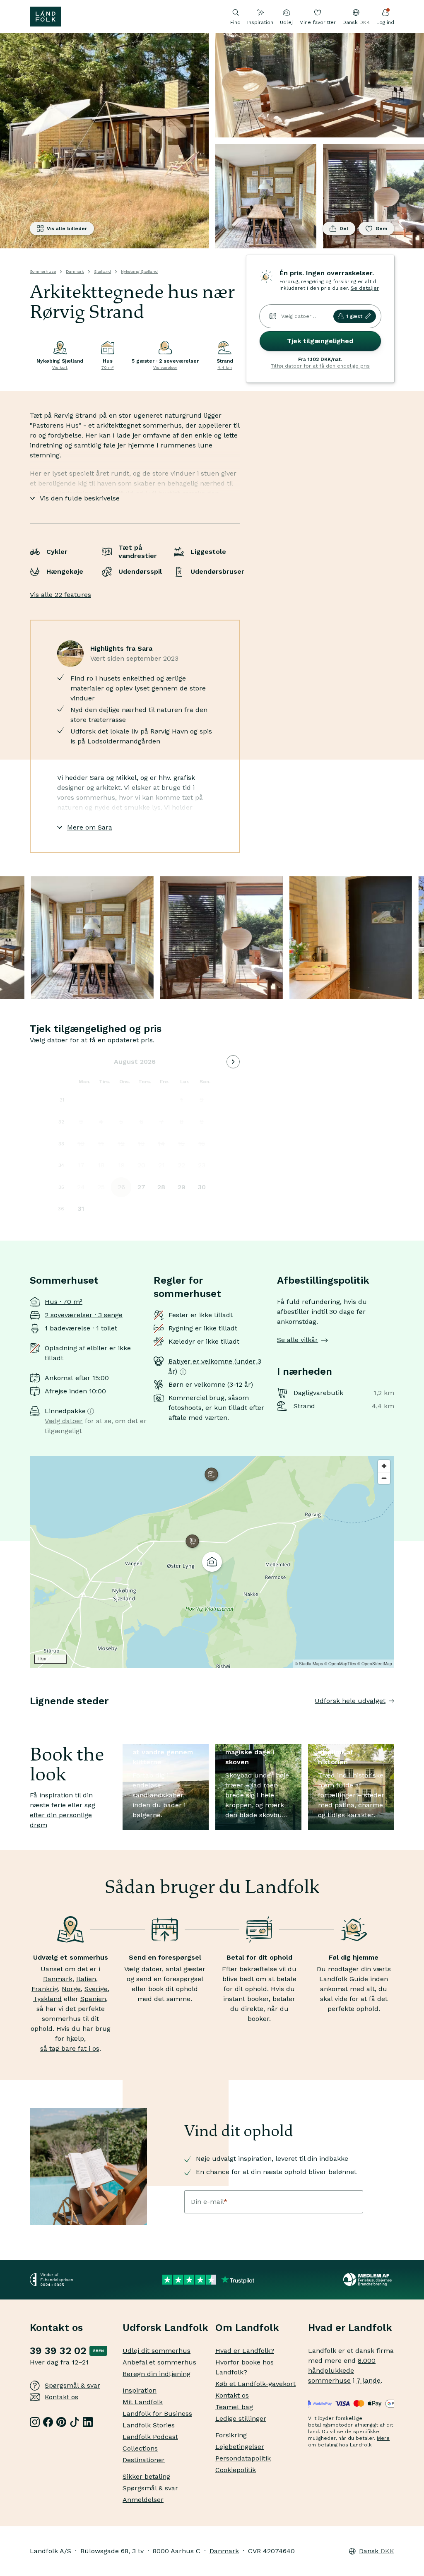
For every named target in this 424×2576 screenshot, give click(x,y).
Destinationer (144, 2460)
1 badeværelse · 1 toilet (81, 1328)
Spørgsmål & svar (72, 2385)
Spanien (93, 1999)
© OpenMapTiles (340, 1664)
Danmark (75, 271)
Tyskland (47, 1999)
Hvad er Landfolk (350, 2328)
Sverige (96, 1989)
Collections (140, 2448)
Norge (71, 1989)
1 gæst (354, 316)
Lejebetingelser (240, 2447)
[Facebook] (48, 2422)
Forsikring (231, 2435)
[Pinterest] (61, 2422)
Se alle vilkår (298, 1340)
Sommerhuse (43, 271)
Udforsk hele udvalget (350, 1701)
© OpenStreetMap (375, 1664)
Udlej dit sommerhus (157, 2351)
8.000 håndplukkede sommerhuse (342, 2370)
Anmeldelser (143, 2500)
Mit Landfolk (143, 2402)
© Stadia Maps (309, 1664)
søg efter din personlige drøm (63, 1815)
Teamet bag (234, 2407)
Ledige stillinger (241, 2418)
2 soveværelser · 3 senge (84, 1315)
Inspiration (260, 22)
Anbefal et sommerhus (159, 2362)
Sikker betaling (146, 2476)
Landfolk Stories (149, 2425)
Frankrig (45, 1989)
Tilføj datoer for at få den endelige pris (320, 366)
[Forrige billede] (30, 1717)
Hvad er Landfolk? (245, 2351)
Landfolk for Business (157, 2414)
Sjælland (102, 271)
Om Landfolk (247, 2328)
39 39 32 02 (58, 2351)
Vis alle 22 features (60, 595)
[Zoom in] (384, 1466)
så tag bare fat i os (70, 2048)
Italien (86, 1979)
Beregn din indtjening (157, 2374)
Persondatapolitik (243, 2458)
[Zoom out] (384, 1478)
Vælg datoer (64, 1421)
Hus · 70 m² (64, 1302)
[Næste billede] (394, 1717)
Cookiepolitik (236, 2470)
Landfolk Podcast (150, 2437)
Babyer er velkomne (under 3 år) (215, 1366)
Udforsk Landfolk (165, 2328)
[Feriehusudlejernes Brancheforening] (369, 2280)
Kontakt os (61, 2397)
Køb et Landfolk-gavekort (255, 2384)
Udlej (286, 22)
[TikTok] (75, 2422)
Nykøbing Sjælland (139, 271)
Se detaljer (365, 288)
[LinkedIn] (88, 2422)
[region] (212, 1562)
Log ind (385, 22)
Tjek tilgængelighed (320, 341)
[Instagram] (35, 2422)
